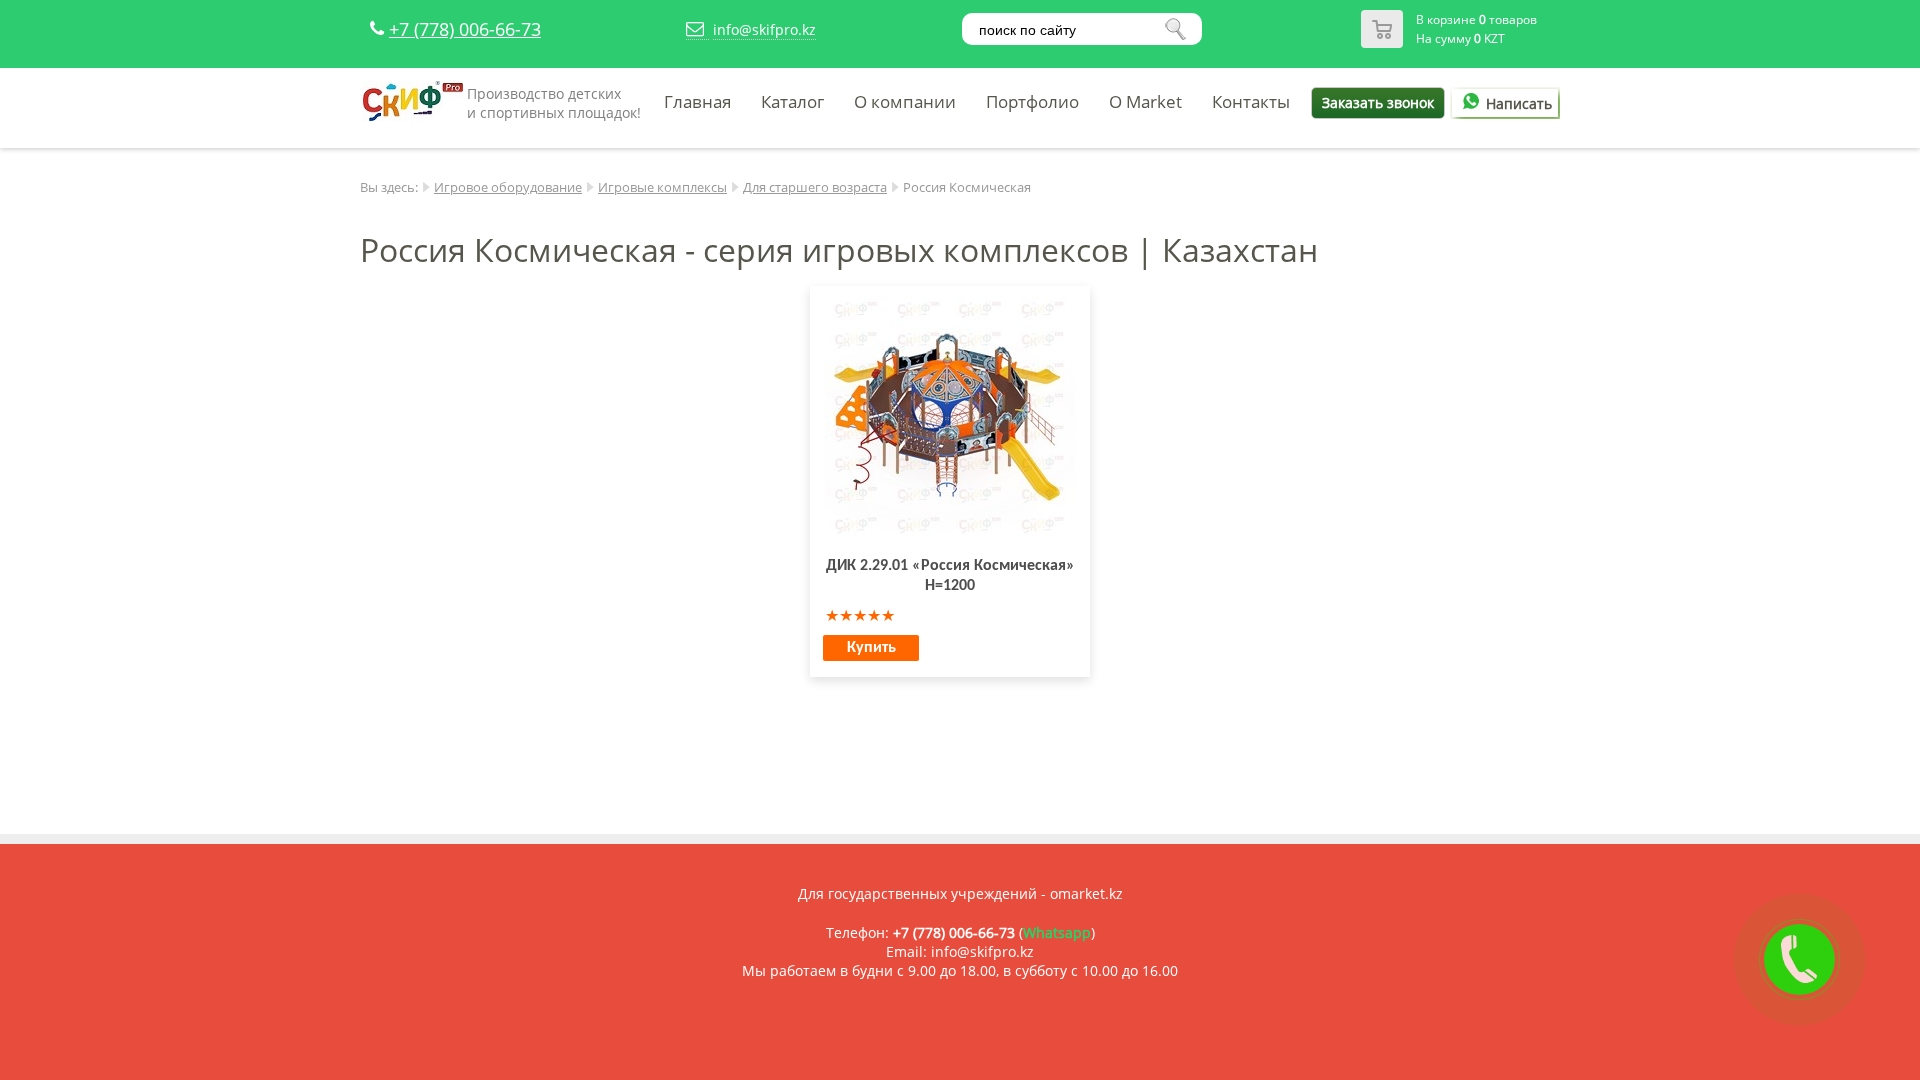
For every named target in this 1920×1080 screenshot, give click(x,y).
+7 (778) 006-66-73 (465, 29)
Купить (871, 648)
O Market (1145, 101)
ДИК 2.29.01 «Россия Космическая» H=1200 (950, 576)
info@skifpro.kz (764, 29)
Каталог (792, 101)
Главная (697, 101)
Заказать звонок (1378, 102)
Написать (1519, 103)
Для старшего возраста (815, 187)
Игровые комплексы (662, 187)
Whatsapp (1057, 932)
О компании (905, 101)
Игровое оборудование (508, 187)
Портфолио (1032, 101)
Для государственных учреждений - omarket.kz (960, 893)
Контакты (1251, 101)
